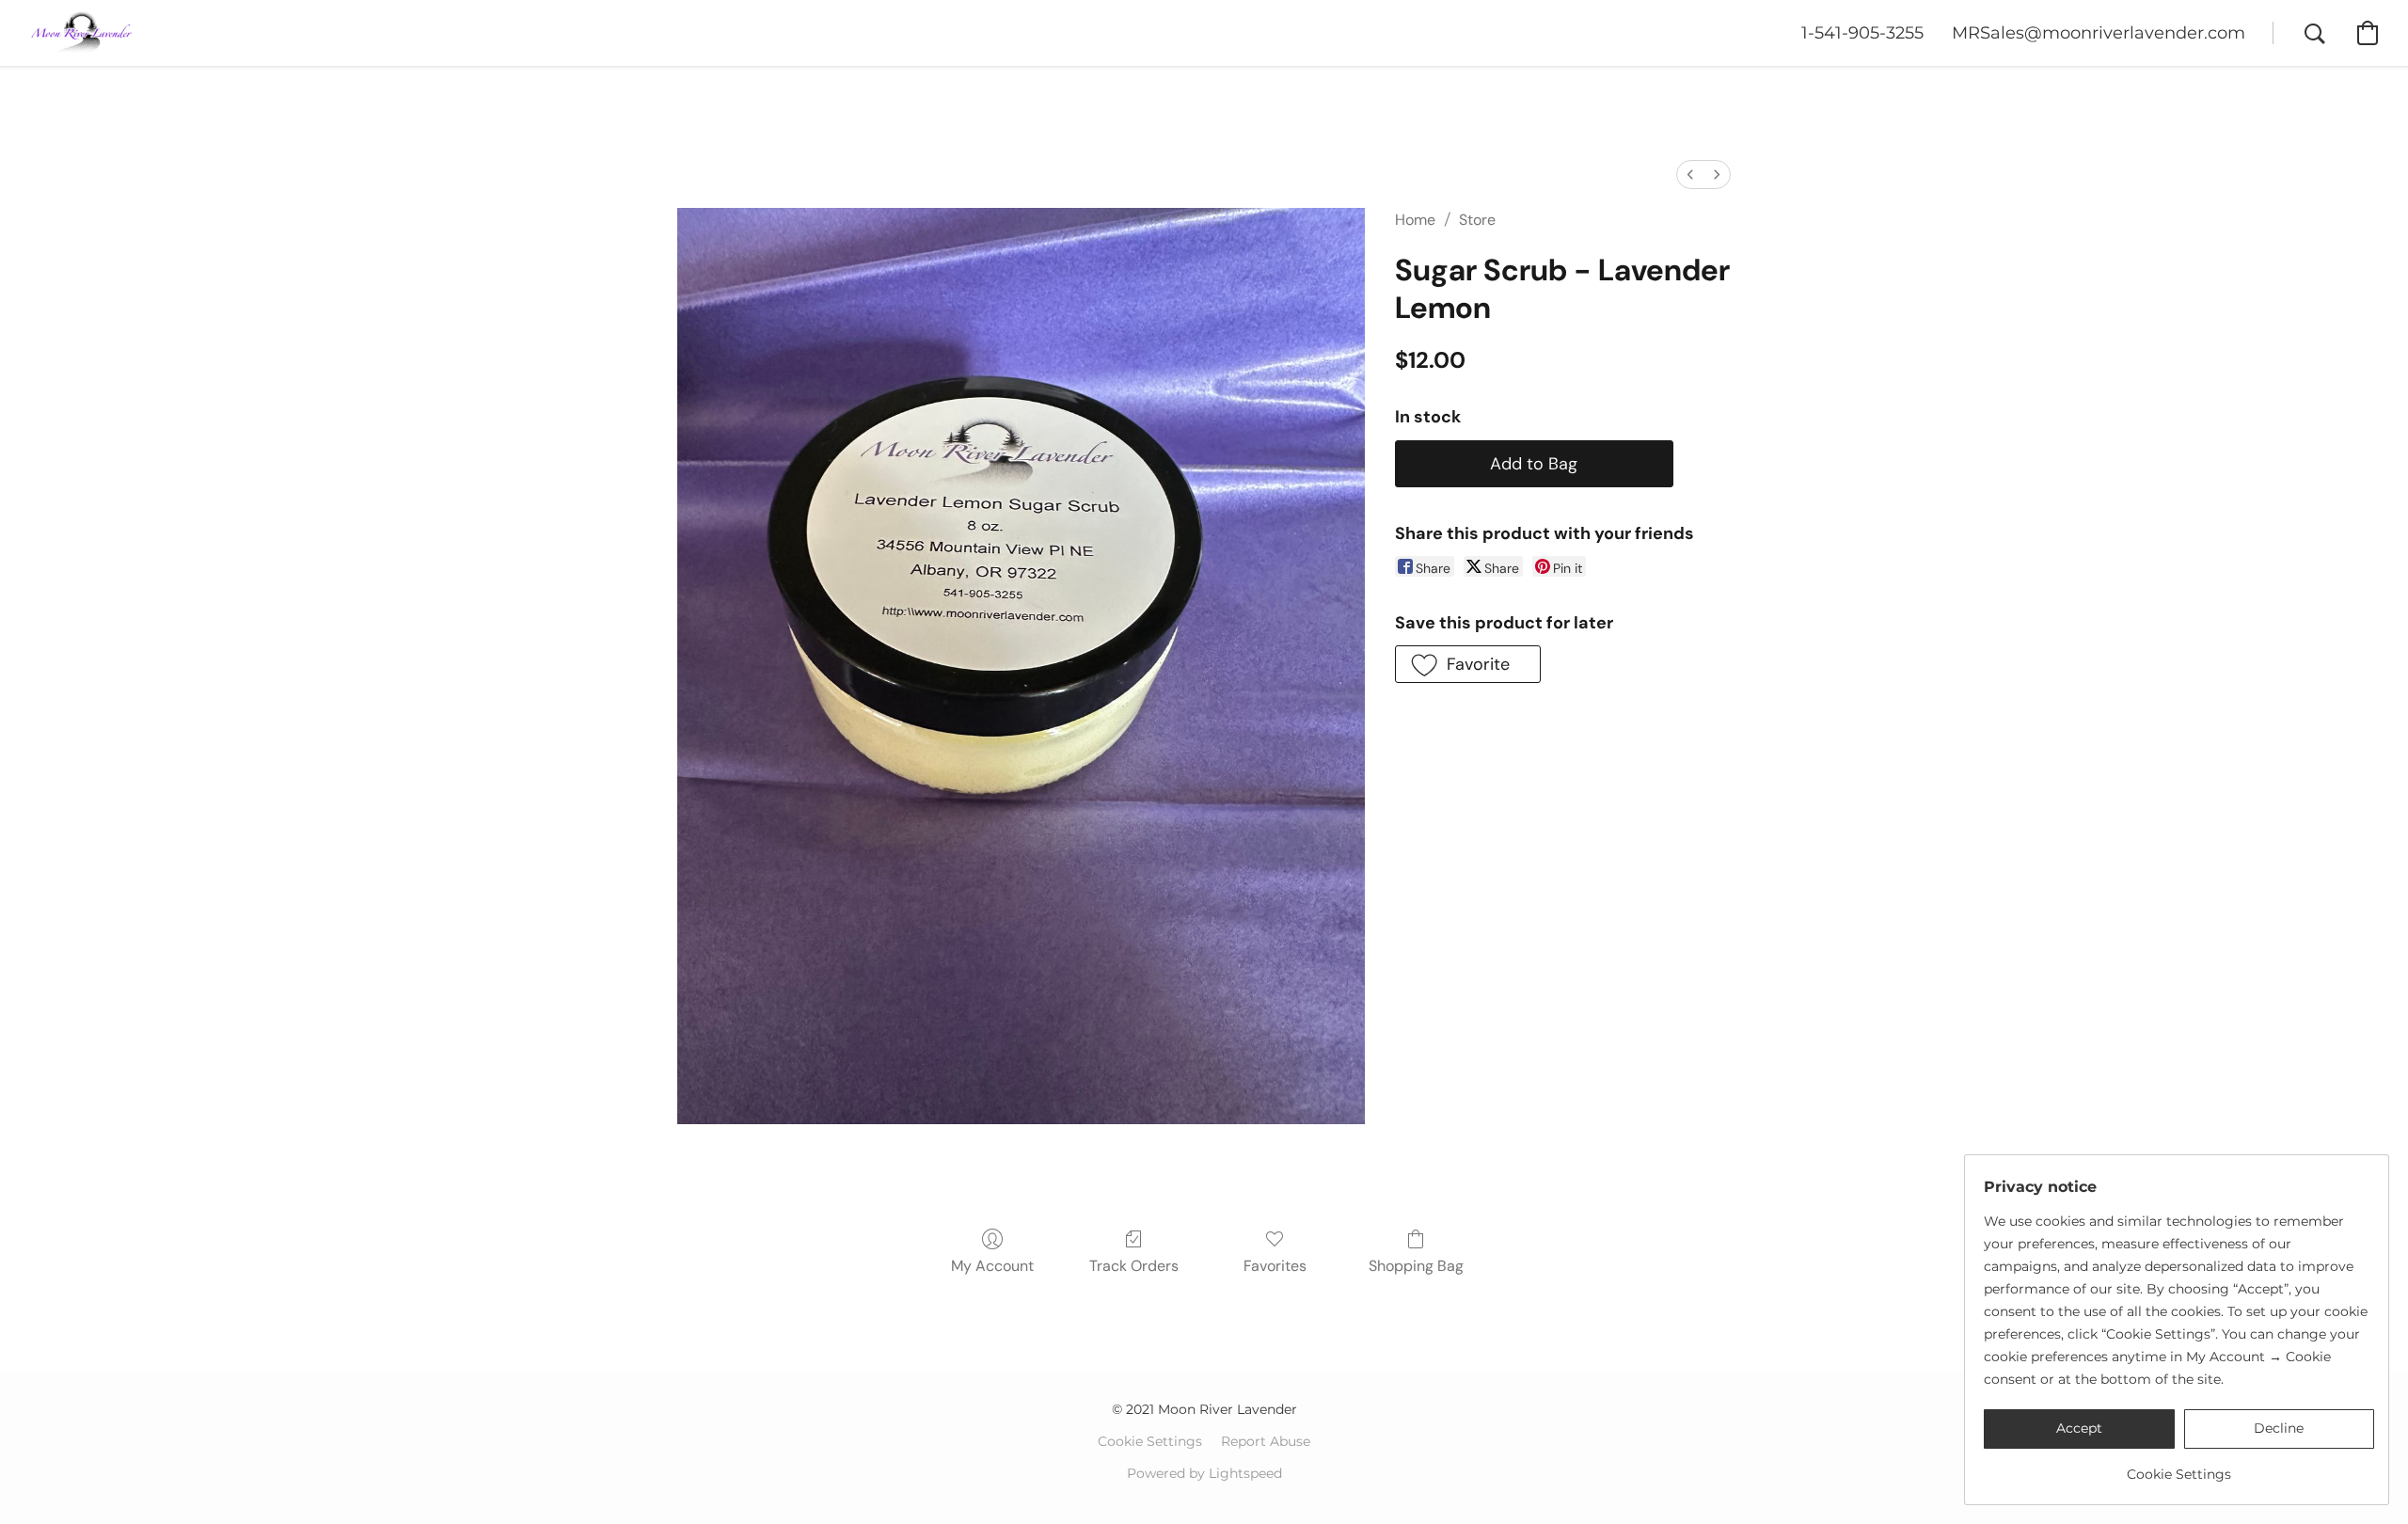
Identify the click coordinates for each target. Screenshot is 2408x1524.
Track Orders (1134, 1266)
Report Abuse (1266, 1441)
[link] (2179, 1467)
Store (1477, 220)
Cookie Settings (1150, 1441)
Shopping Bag (1416, 1266)
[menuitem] (1690, 175)
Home (1415, 220)
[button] (82, 33)
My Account (992, 1266)
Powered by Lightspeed (1204, 1473)
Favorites (1275, 1266)
